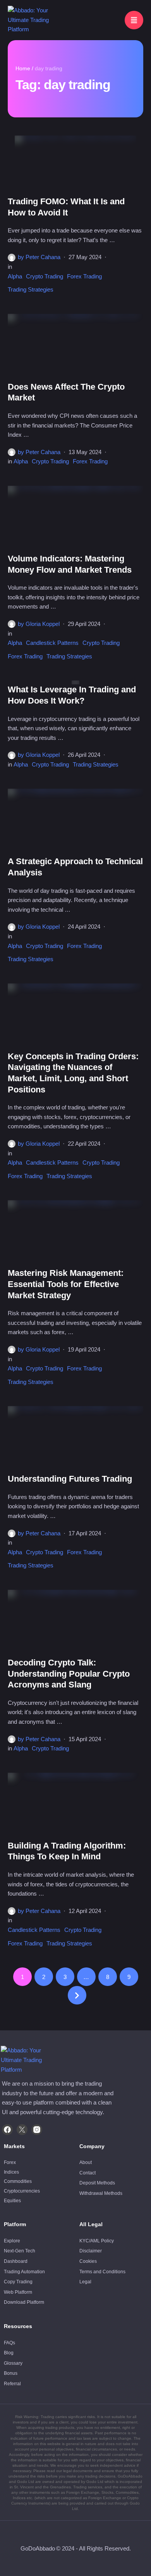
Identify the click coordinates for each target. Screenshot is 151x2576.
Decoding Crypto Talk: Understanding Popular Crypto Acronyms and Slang (69, 1674)
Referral (12, 2384)
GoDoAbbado (38, 2548)
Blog (9, 2353)
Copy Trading (18, 2282)
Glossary (13, 2363)
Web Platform (18, 2292)
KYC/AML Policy (97, 2241)
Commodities (18, 2181)
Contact (88, 2173)
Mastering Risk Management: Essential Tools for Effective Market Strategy (66, 1284)
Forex (10, 2162)
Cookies (88, 2261)
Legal (85, 2282)
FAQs (9, 2343)
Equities (12, 2201)
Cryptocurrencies (22, 2191)
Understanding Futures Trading (70, 1479)
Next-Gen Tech (20, 2251)
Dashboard (16, 2261)
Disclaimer (91, 2251)
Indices (11, 2172)
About (86, 2162)
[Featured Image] (75, 166)
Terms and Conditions (102, 2272)
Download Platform (24, 2302)
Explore (12, 2241)
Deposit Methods (97, 2183)
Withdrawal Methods (101, 2193)
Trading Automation (24, 2272)
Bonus (11, 2373)
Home (23, 68)
